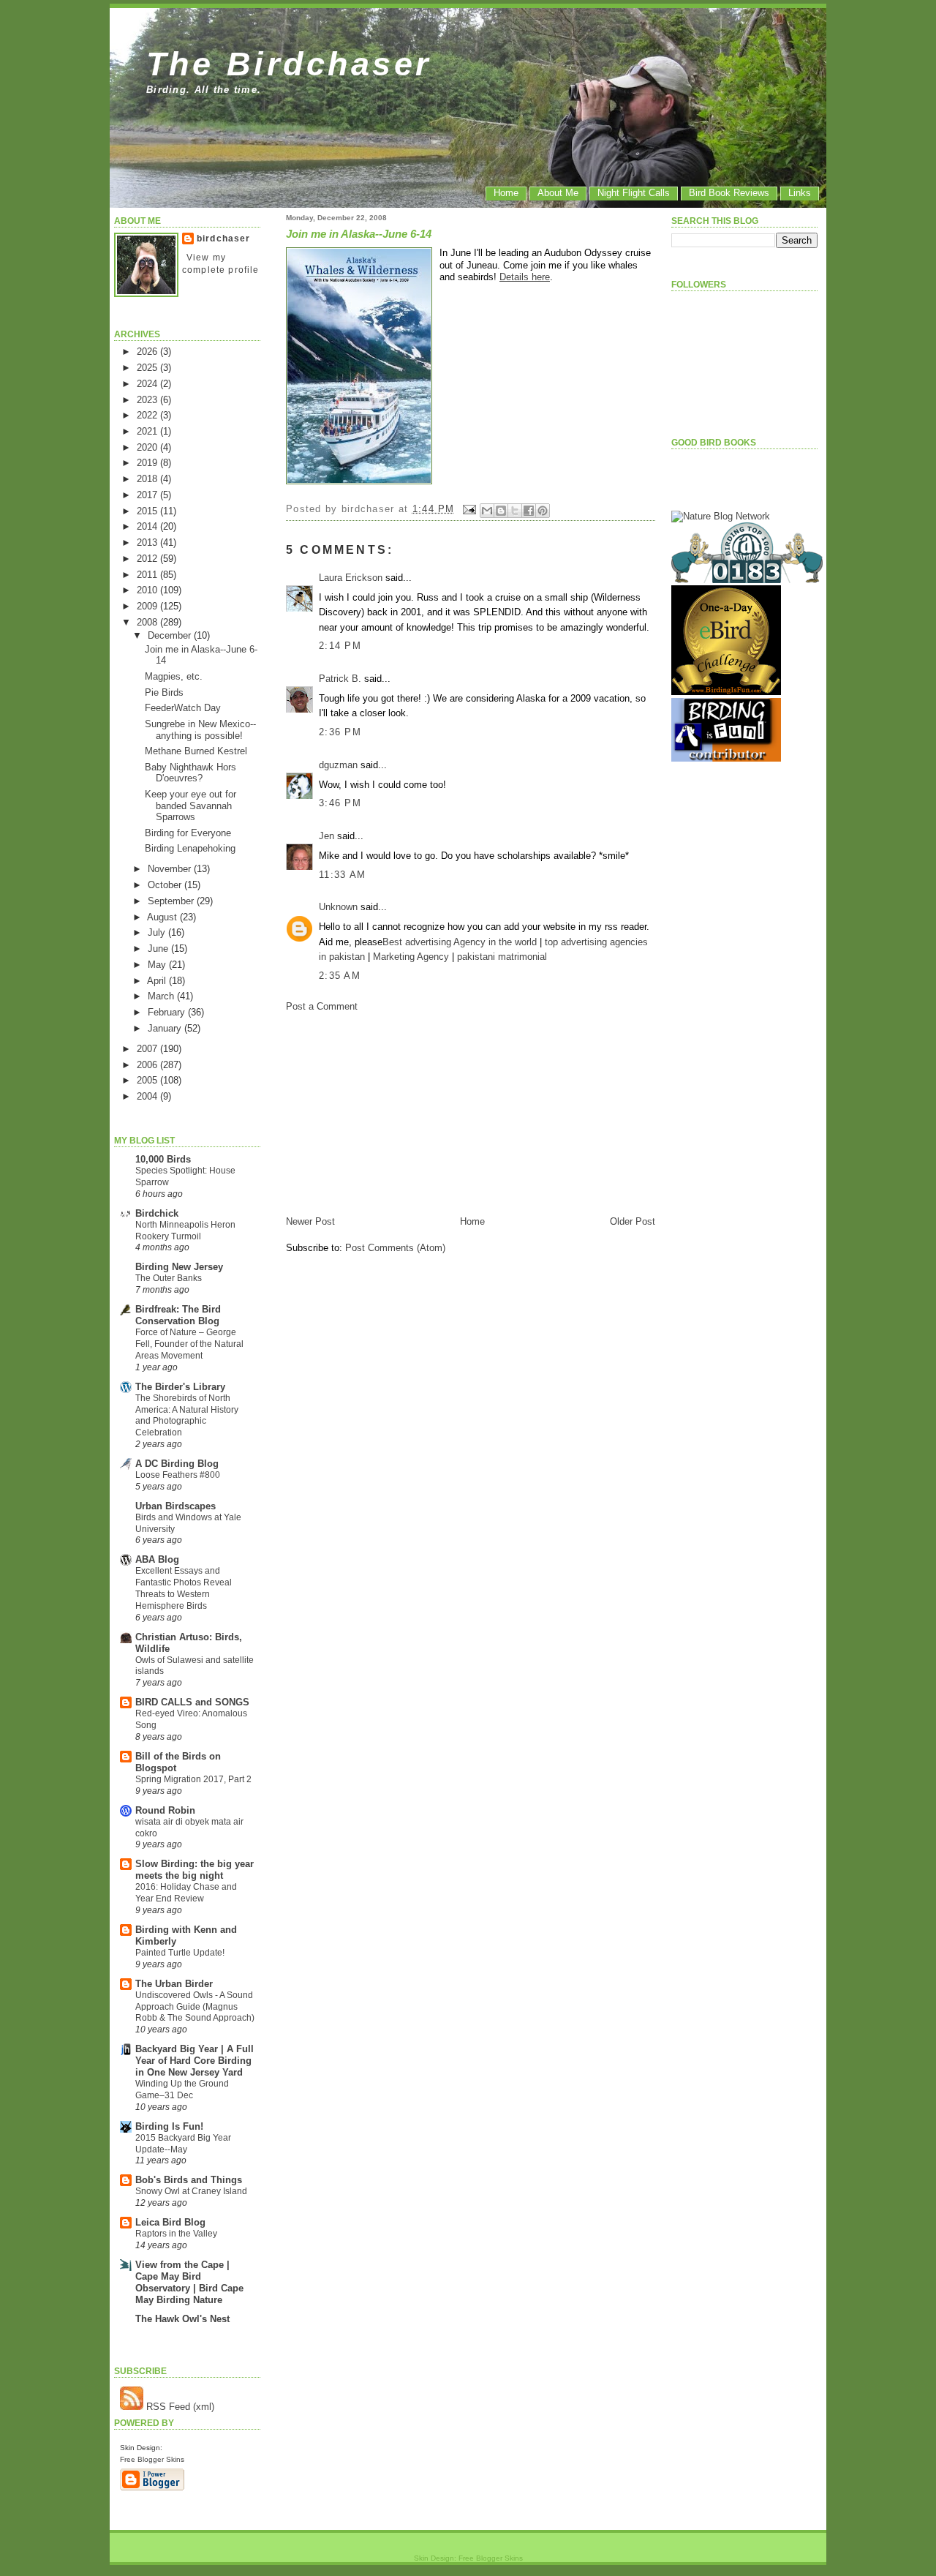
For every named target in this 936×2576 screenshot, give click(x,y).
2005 (148, 1080)
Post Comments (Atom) (395, 1248)
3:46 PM (340, 803)
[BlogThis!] (501, 511)
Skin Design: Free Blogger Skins (468, 2558)
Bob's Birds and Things (189, 2180)
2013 (148, 542)
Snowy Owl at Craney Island (191, 2191)
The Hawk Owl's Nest (182, 2319)
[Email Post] (469, 509)
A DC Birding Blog (177, 1464)
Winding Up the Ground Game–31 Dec (182, 2089)
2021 (148, 431)
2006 (148, 1065)
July (158, 932)
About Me (558, 193)
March (162, 996)
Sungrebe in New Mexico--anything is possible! (200, 729)
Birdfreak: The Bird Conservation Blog (178, 1315)
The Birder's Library (180, 1387)
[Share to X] (515, 511)
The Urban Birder (174, 1984)
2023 (148, 400)
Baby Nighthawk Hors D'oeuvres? (190, 773)
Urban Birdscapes (175, 1506)
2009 (148, 606)
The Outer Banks (169, 1278)
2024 (148, 384)
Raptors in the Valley (176, 2234)
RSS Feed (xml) (179, 2407)
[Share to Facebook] (529, 511)
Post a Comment (322, 1006)
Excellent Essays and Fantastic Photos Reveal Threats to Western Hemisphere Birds (184, 1588)
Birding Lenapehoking (190, 848)
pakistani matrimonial (502, 957)
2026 (148, 352)
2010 (148, 590)
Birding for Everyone (188, 833)
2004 (148, 1096)
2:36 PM (340, 732)
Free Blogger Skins (152, 2459)
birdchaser (224, 239)
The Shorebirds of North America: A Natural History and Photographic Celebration (187, 1415)
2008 (148, 622)
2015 (148, 511)
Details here (525, 277)
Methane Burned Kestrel (196, 751)
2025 (148, 368)
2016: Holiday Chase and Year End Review (186, 1893)
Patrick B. (340, 679)
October (166, 885)
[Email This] (487, 511)
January (166, 1028)
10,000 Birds (163, 1159)
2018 (148, 479)
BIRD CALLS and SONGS (192, 1702)
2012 (148, 559)
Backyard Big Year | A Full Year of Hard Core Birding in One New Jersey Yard (195, 2061)
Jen (327, 836)
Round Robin (165, 1810)
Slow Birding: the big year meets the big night (195, 1870)
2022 (148, 415)
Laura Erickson (351, 578)
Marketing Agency (411, 957)
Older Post (633, 1221)
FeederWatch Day (183, 708)
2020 (148, 447)
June (159, 949)
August (163, 917)
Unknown (338, 907)
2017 (148, 495)
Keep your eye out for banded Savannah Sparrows (190, 806)
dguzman (338, 765)
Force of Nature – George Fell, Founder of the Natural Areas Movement (189, 1344)
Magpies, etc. (174, 676)
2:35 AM (340, 976)
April (158, 981)
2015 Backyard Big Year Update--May (183, 2144)
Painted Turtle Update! (180, 1953)
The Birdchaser (289, 64)
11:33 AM (342, 875)
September (172, 901)
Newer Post (310, 1221)
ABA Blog (157, 1559)
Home (506, 193)
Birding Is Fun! (169, 2126)
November (171, 869)
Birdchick (157, 1213)
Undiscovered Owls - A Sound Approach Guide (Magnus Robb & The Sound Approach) (195, 2007)
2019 (148, 463)
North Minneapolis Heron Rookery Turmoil (185, 1231)
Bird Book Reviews (729, 193)
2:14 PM (340, 646)
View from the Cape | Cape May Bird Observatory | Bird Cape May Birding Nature (189, 2282)
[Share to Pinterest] (543, 511)
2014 (148, 526)
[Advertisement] (396, 1113)
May (158, 965)
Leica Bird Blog (170, 2222)
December (171, 635)
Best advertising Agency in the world (460, 942)
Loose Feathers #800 (178, 1475)
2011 (148, 575)
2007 (148, 1049)
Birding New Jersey (179, 1267)
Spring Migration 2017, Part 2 (193, 1779)
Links (800, 193)
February (168, 1012)
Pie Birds (164, 692)
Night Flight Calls (634, 193)
